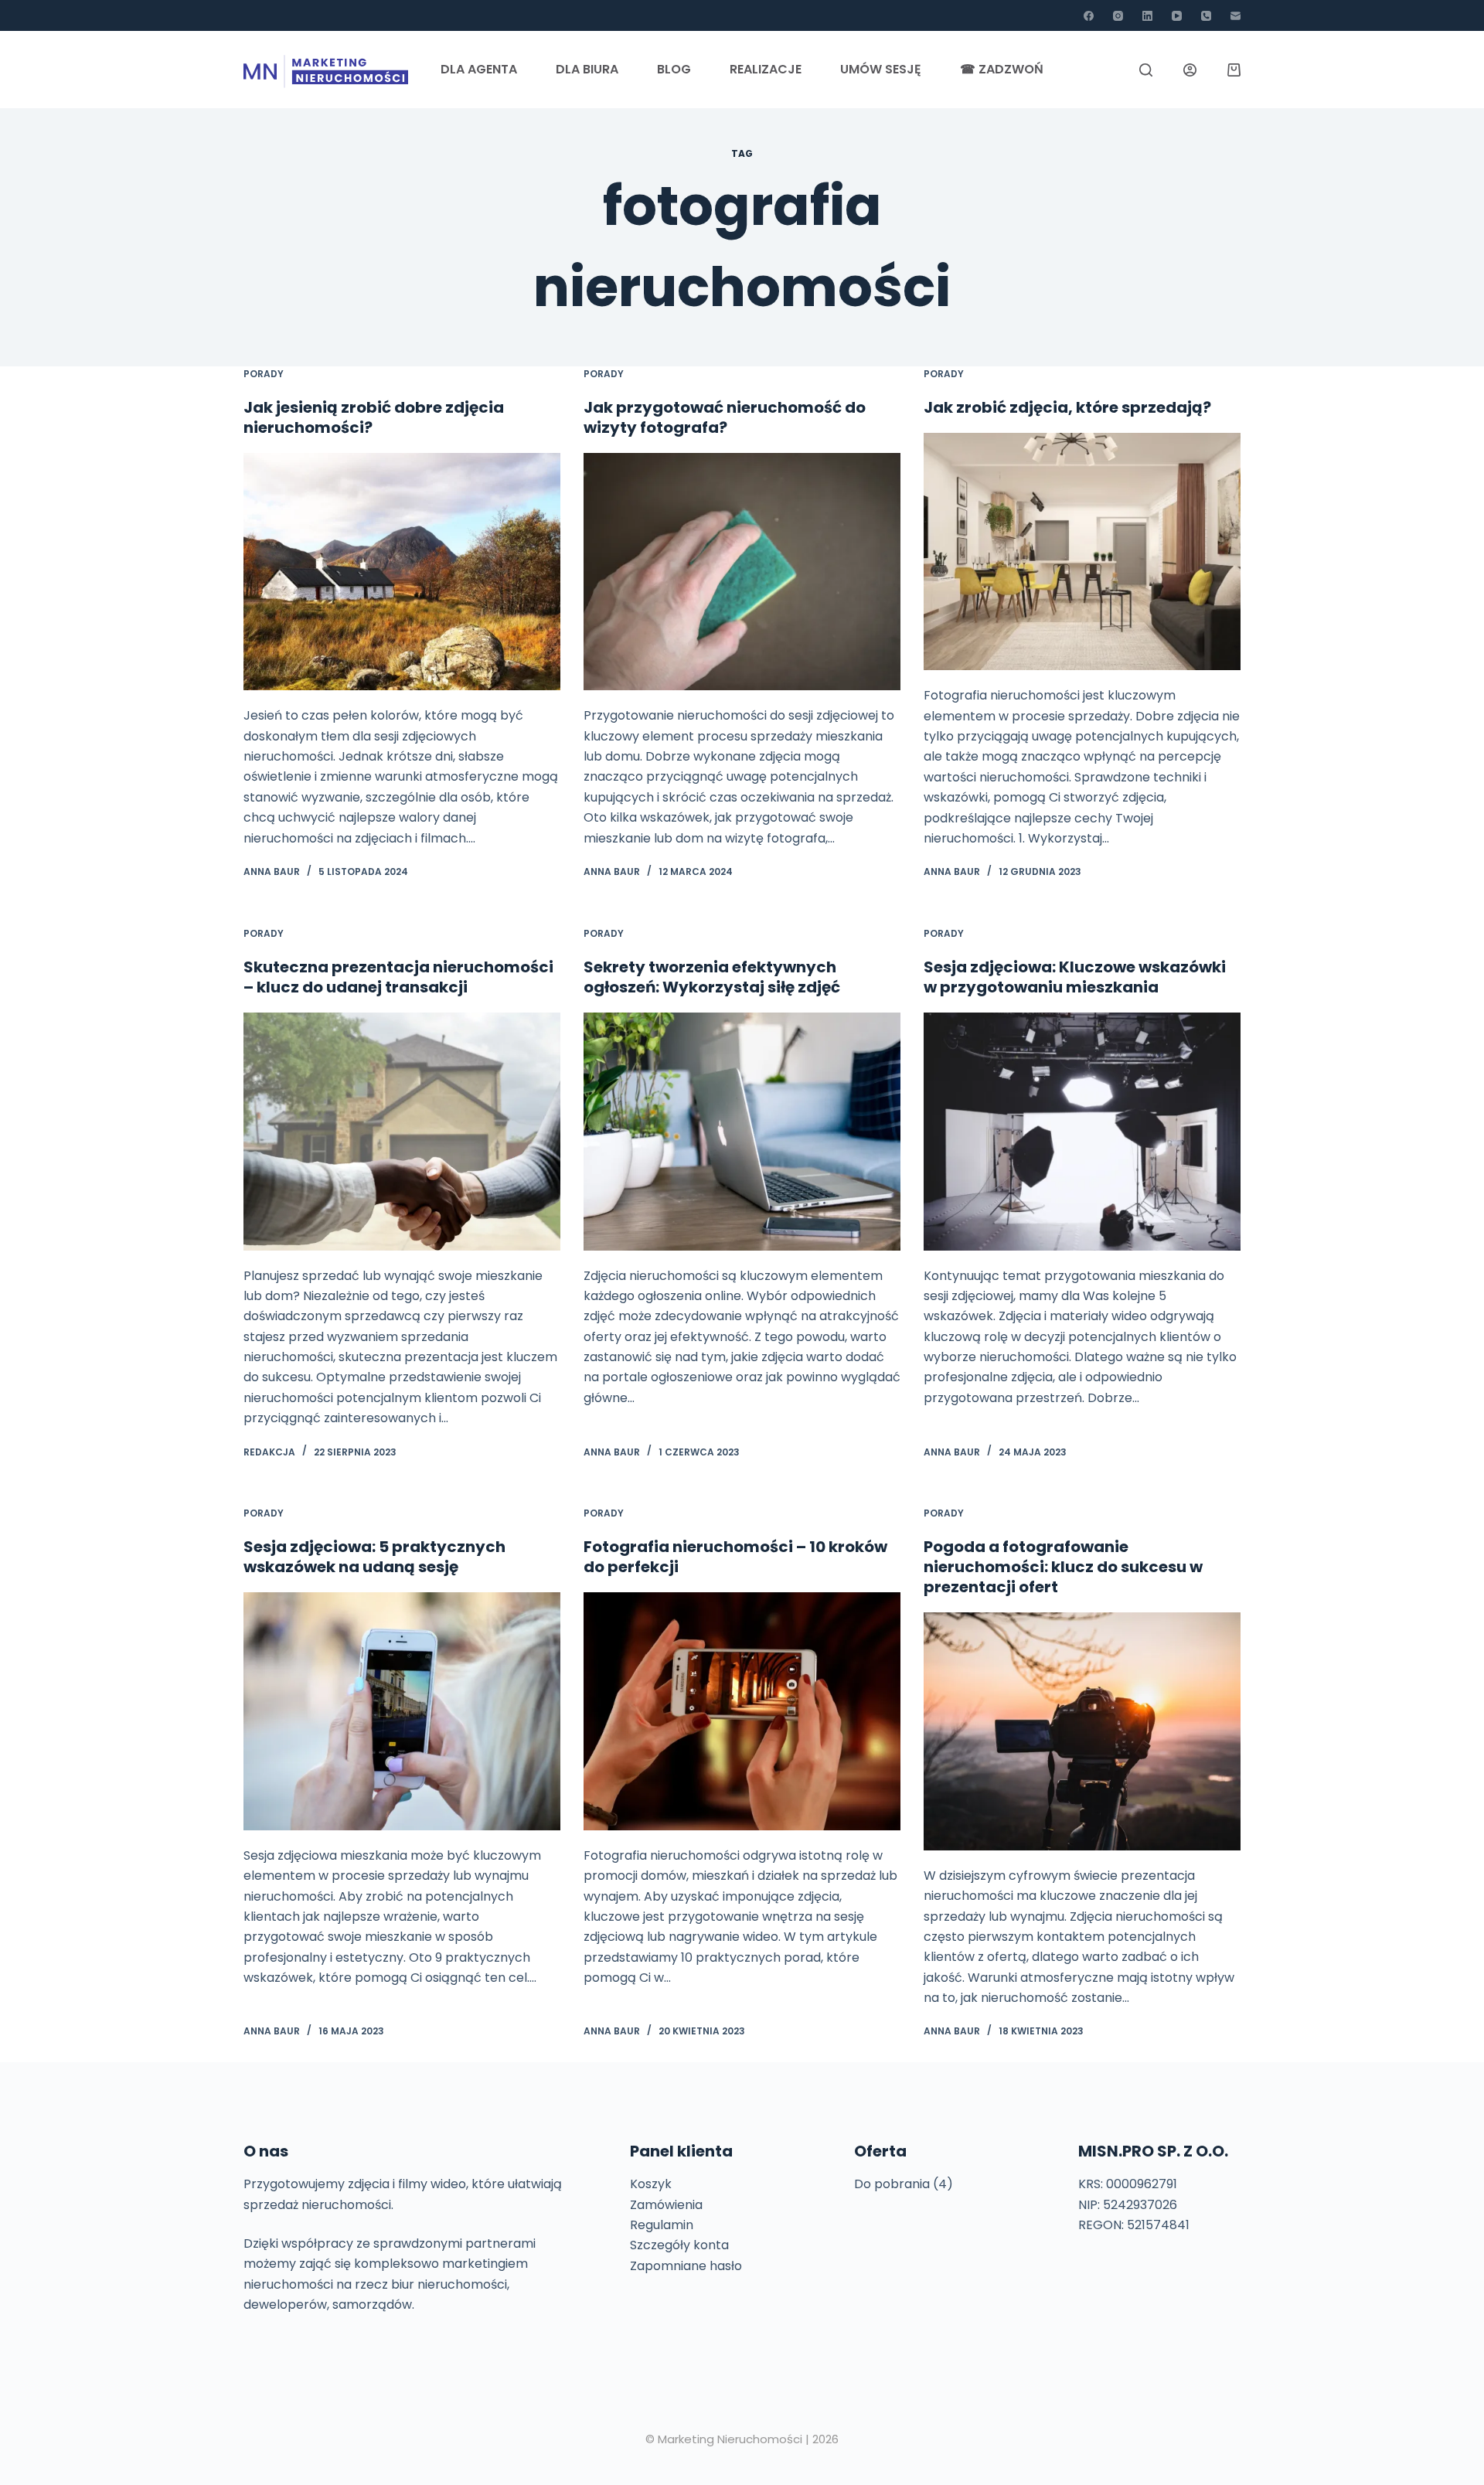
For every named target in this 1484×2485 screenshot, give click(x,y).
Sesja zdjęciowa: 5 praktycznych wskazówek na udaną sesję (374, 1557)
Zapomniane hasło (686, 2266)
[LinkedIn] (1147, 16)
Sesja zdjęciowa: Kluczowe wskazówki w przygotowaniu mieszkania (1075, 977)
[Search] (1146, 70)
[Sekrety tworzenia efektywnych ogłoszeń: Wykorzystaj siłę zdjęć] (742, 1132)
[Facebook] (1089, 16)
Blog (674, 69)
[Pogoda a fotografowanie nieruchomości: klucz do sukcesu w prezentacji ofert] (1082, 1731)
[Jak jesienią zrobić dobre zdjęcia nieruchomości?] (402, 572)
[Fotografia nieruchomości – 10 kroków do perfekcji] (742, 1711)
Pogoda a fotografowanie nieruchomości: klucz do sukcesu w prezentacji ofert (1063, 1567)
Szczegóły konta (679, 2245)
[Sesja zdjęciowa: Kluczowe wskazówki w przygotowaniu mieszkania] (1082, 1132)
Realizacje (766, 69)
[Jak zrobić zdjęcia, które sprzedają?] (1082, 552)
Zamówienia (666, 2205)
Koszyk (651, 2184)
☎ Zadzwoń (1002, 69)
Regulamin (662, 2225)
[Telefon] (1206, 16)
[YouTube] (1177, 16)
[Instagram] (1118, 16)
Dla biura (587, 69)
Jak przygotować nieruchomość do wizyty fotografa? (725, 417)
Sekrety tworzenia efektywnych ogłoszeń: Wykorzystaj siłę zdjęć (712, 977)
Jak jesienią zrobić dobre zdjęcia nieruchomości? (374, 417)
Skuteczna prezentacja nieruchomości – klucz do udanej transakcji (398, 977)
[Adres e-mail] (1236, 16)
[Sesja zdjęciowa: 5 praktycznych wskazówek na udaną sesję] (402, 1711)
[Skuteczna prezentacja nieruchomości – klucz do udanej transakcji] (402, 1132)
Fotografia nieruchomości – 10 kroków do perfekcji (735, 1557)
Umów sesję (881, 69)
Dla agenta (479, 69)
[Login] (1190, 70)
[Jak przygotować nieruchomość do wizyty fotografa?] (742, 572)
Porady (264, 374)
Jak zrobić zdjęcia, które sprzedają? (1067, 407)
